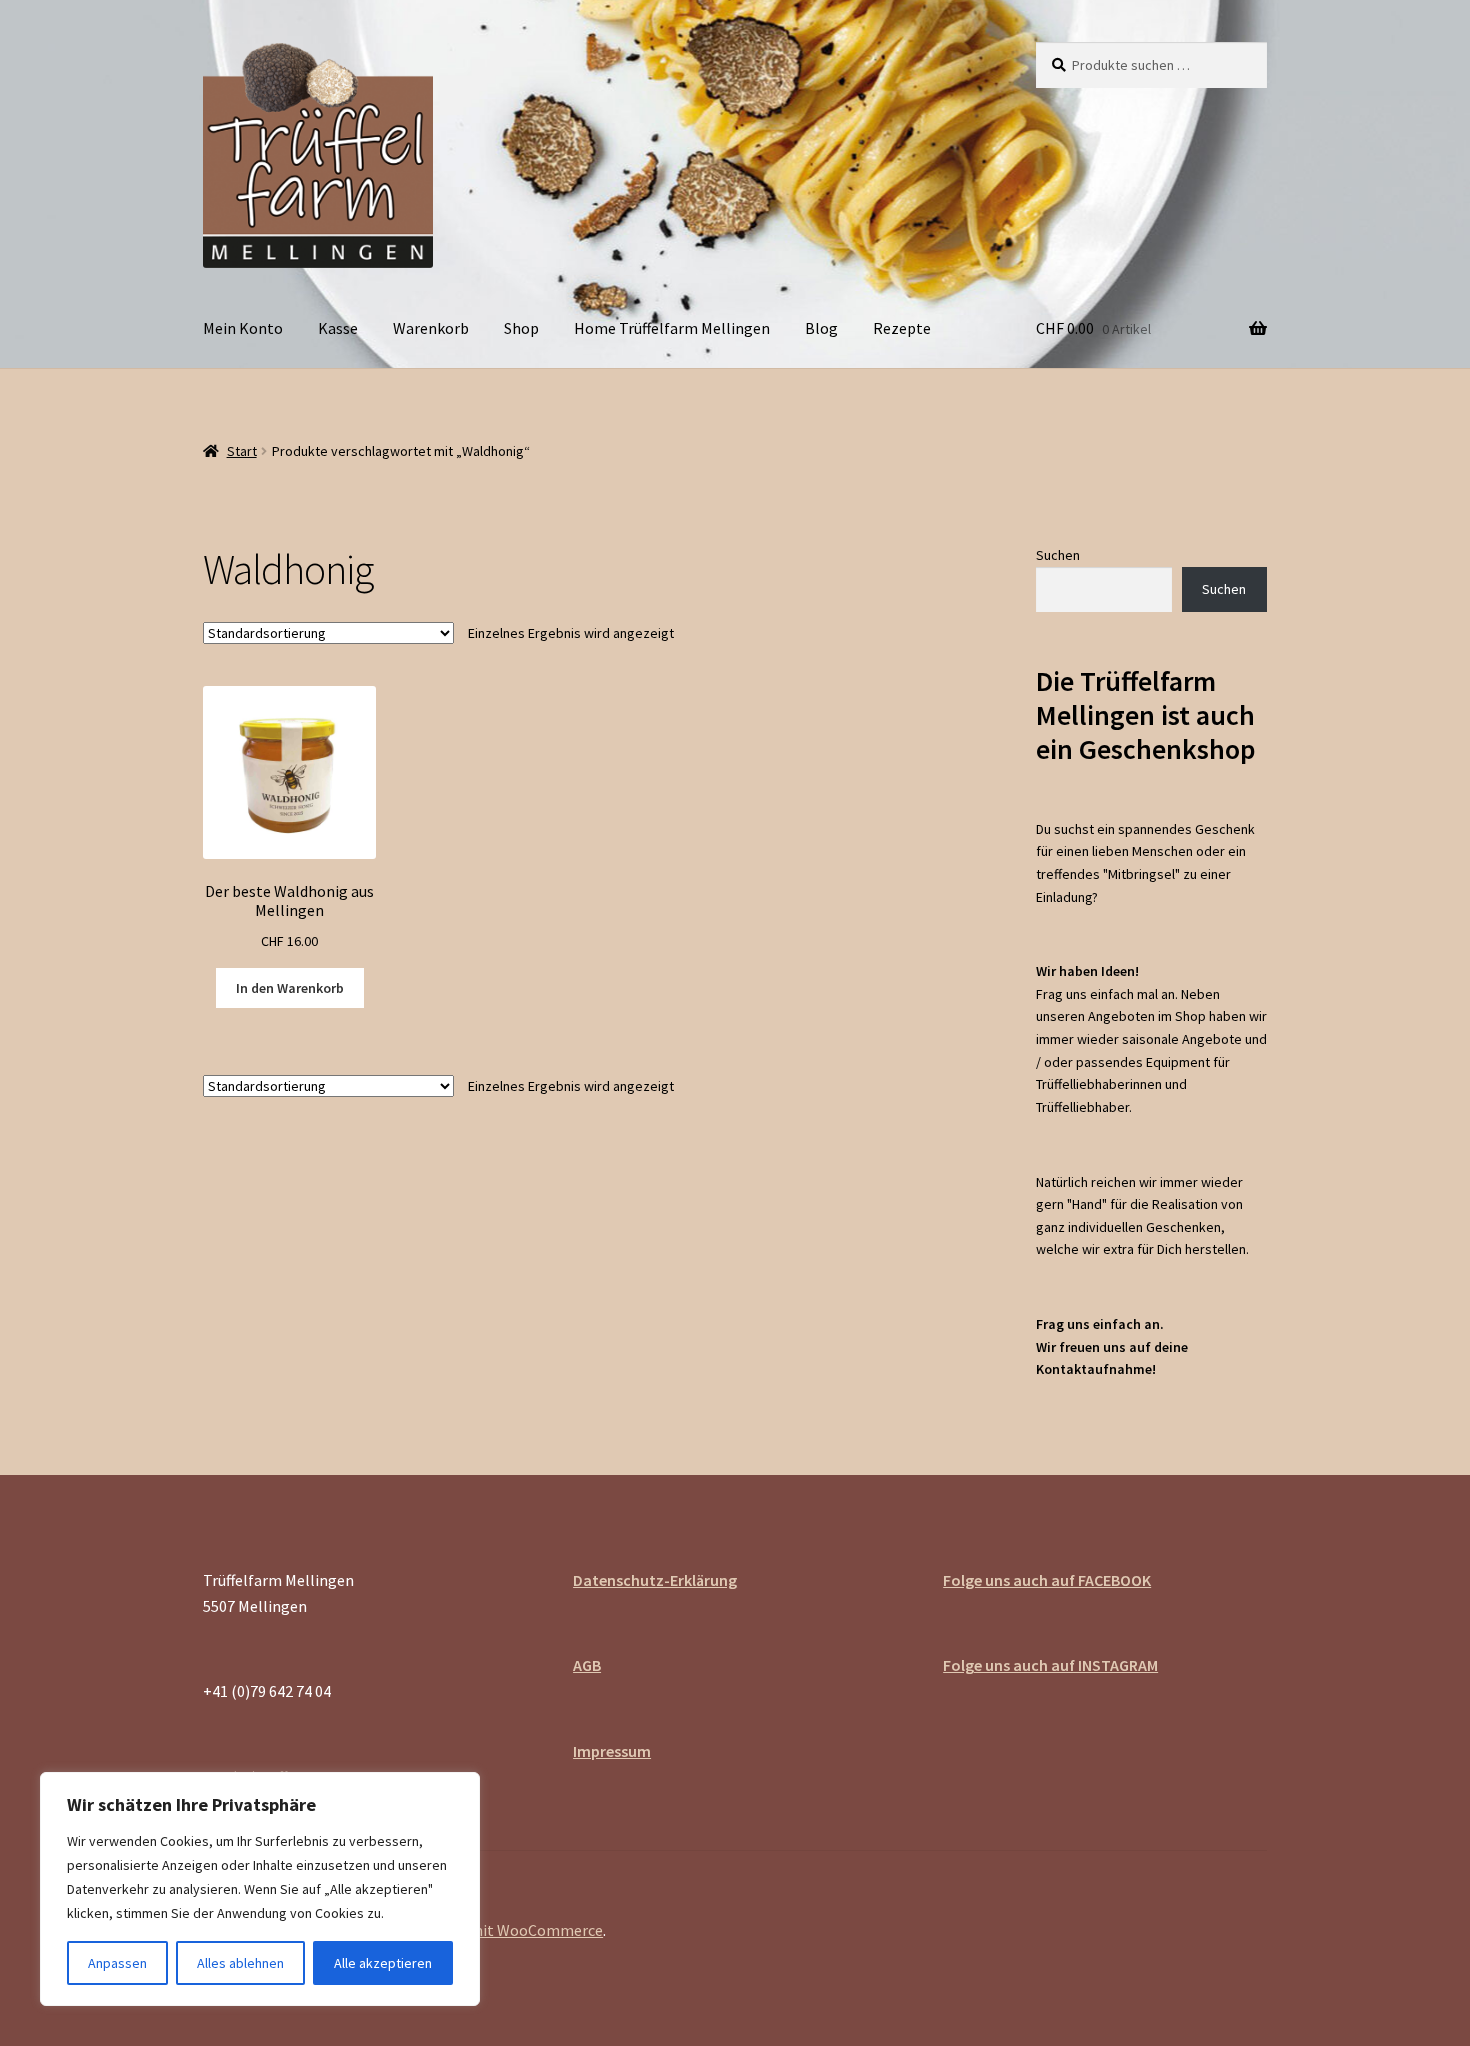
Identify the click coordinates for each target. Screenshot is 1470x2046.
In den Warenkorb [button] (290, 988)
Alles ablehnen (240, 1963)
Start (242, 451)
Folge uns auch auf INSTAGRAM (1050, 1665)
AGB (587, 1665)
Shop (521, 328)
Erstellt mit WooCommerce (507, 1930)
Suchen (1058, 555)
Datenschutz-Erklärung (655, 1580)
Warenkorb (431, 328)
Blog (821, 328)
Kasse (338, 328)
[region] (260, 1889)
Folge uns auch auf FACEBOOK (1047, 1580)
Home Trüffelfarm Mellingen (672, 328)
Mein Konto (243, 328)
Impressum (612, 1751)
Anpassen (117, 1963)
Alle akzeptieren (383, 1963)
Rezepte (902, 328)
